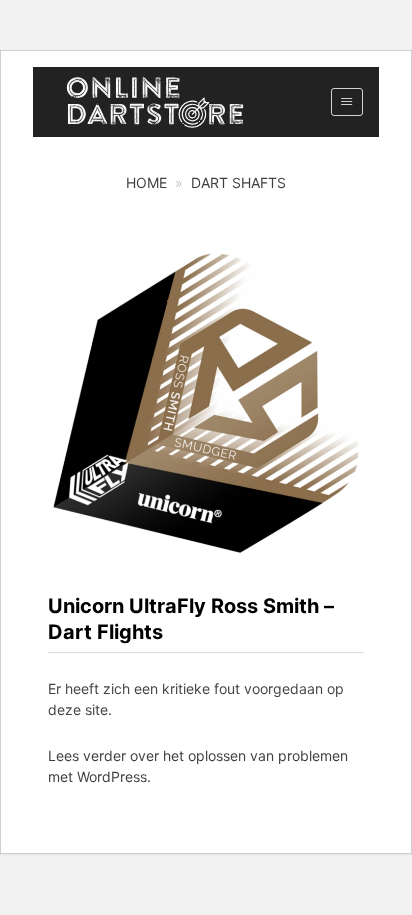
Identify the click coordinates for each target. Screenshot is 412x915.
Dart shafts (238, 182)
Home (146, 182)
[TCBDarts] (155, 102)
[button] (346, 102)
